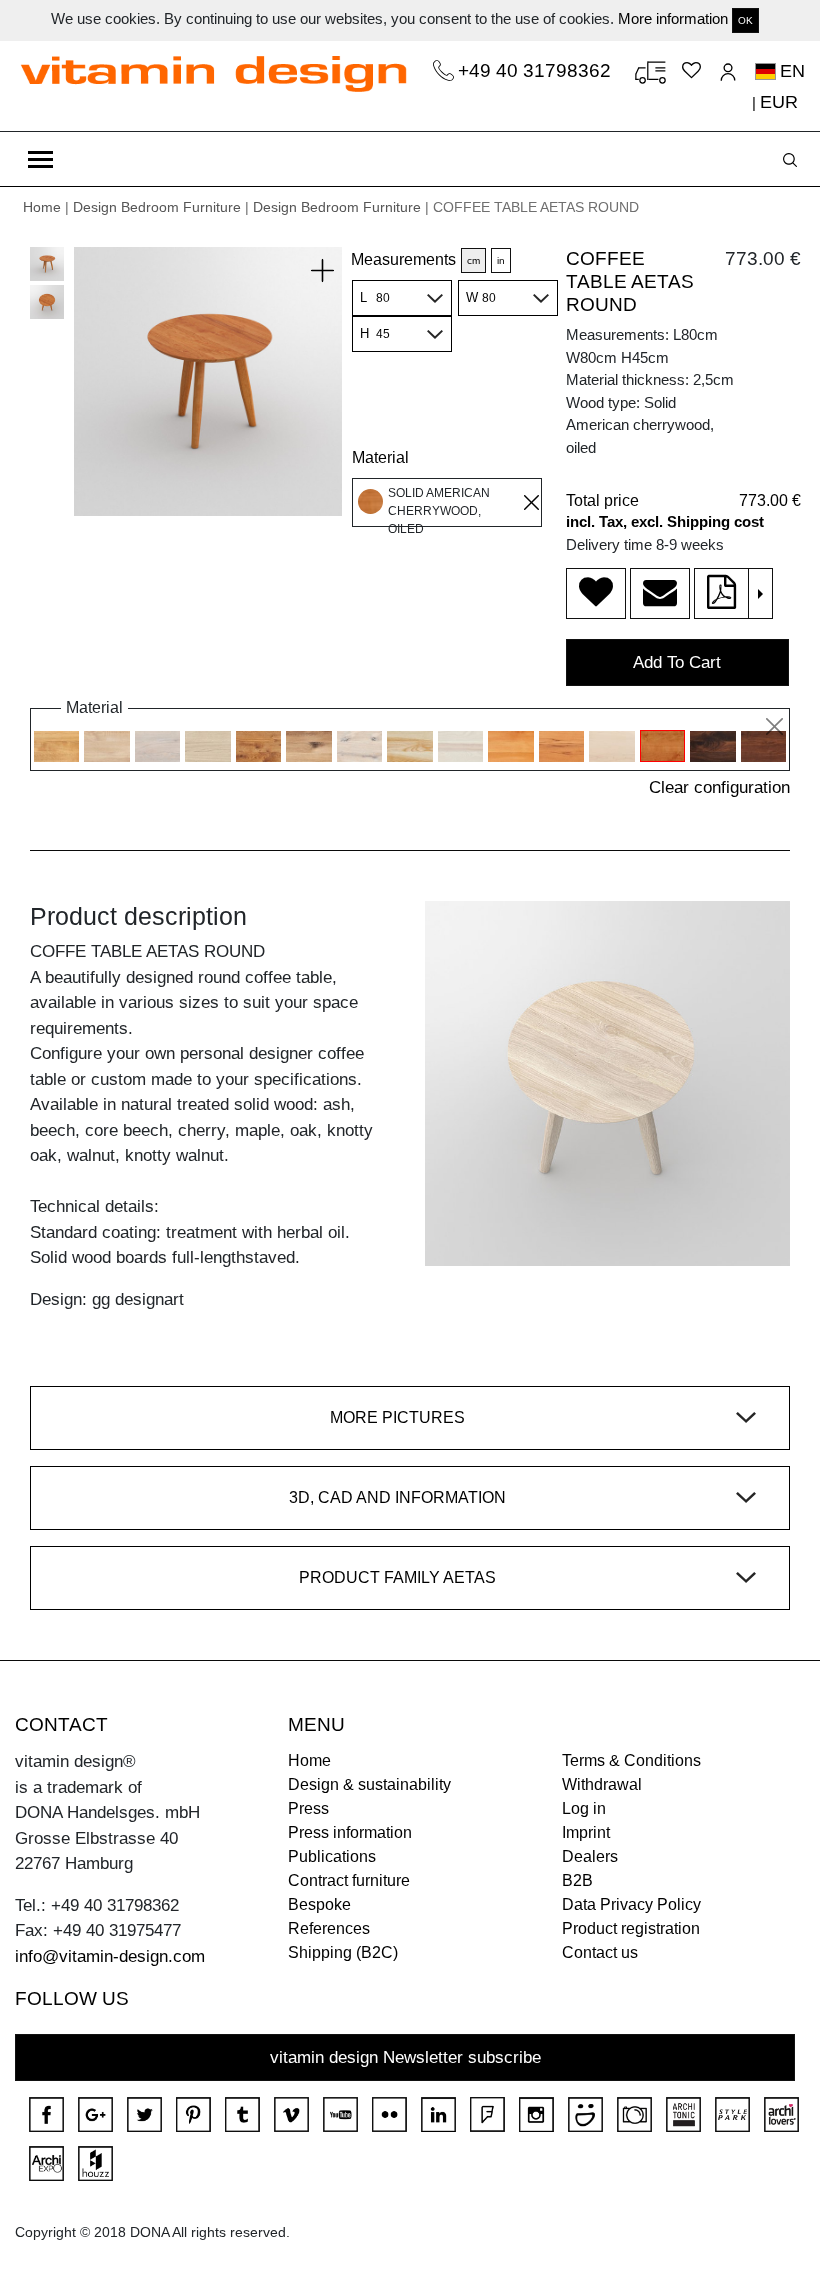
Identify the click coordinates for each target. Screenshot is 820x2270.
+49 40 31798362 (537, 70)
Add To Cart (677, 662)
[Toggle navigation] (40, 159)
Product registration (631, 1928)
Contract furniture (349, 1880)
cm (473, 260)
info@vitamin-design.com (110, 1956)
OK (745, 20)
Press (308, 1808)
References (329, 1928)
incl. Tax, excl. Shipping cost (665, 521)
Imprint (586, 1832)
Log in (584, 1808)
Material (380, 457)
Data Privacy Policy (631, 1904)
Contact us (600, 1952)
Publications (332, 1856)
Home (42, 207)
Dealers (590, 1856)
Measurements (403, 259)
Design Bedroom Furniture (157, 207)
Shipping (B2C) (343, 1952)
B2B (577, 1880)
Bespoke (319, 1904)
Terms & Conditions (631, 1760)
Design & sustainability (369, 1784)
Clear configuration (719, 787)
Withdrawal (602, 1784)
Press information (350, 1832)
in (501, 260)
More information (673, 18)
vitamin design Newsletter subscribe (405, 2057)
